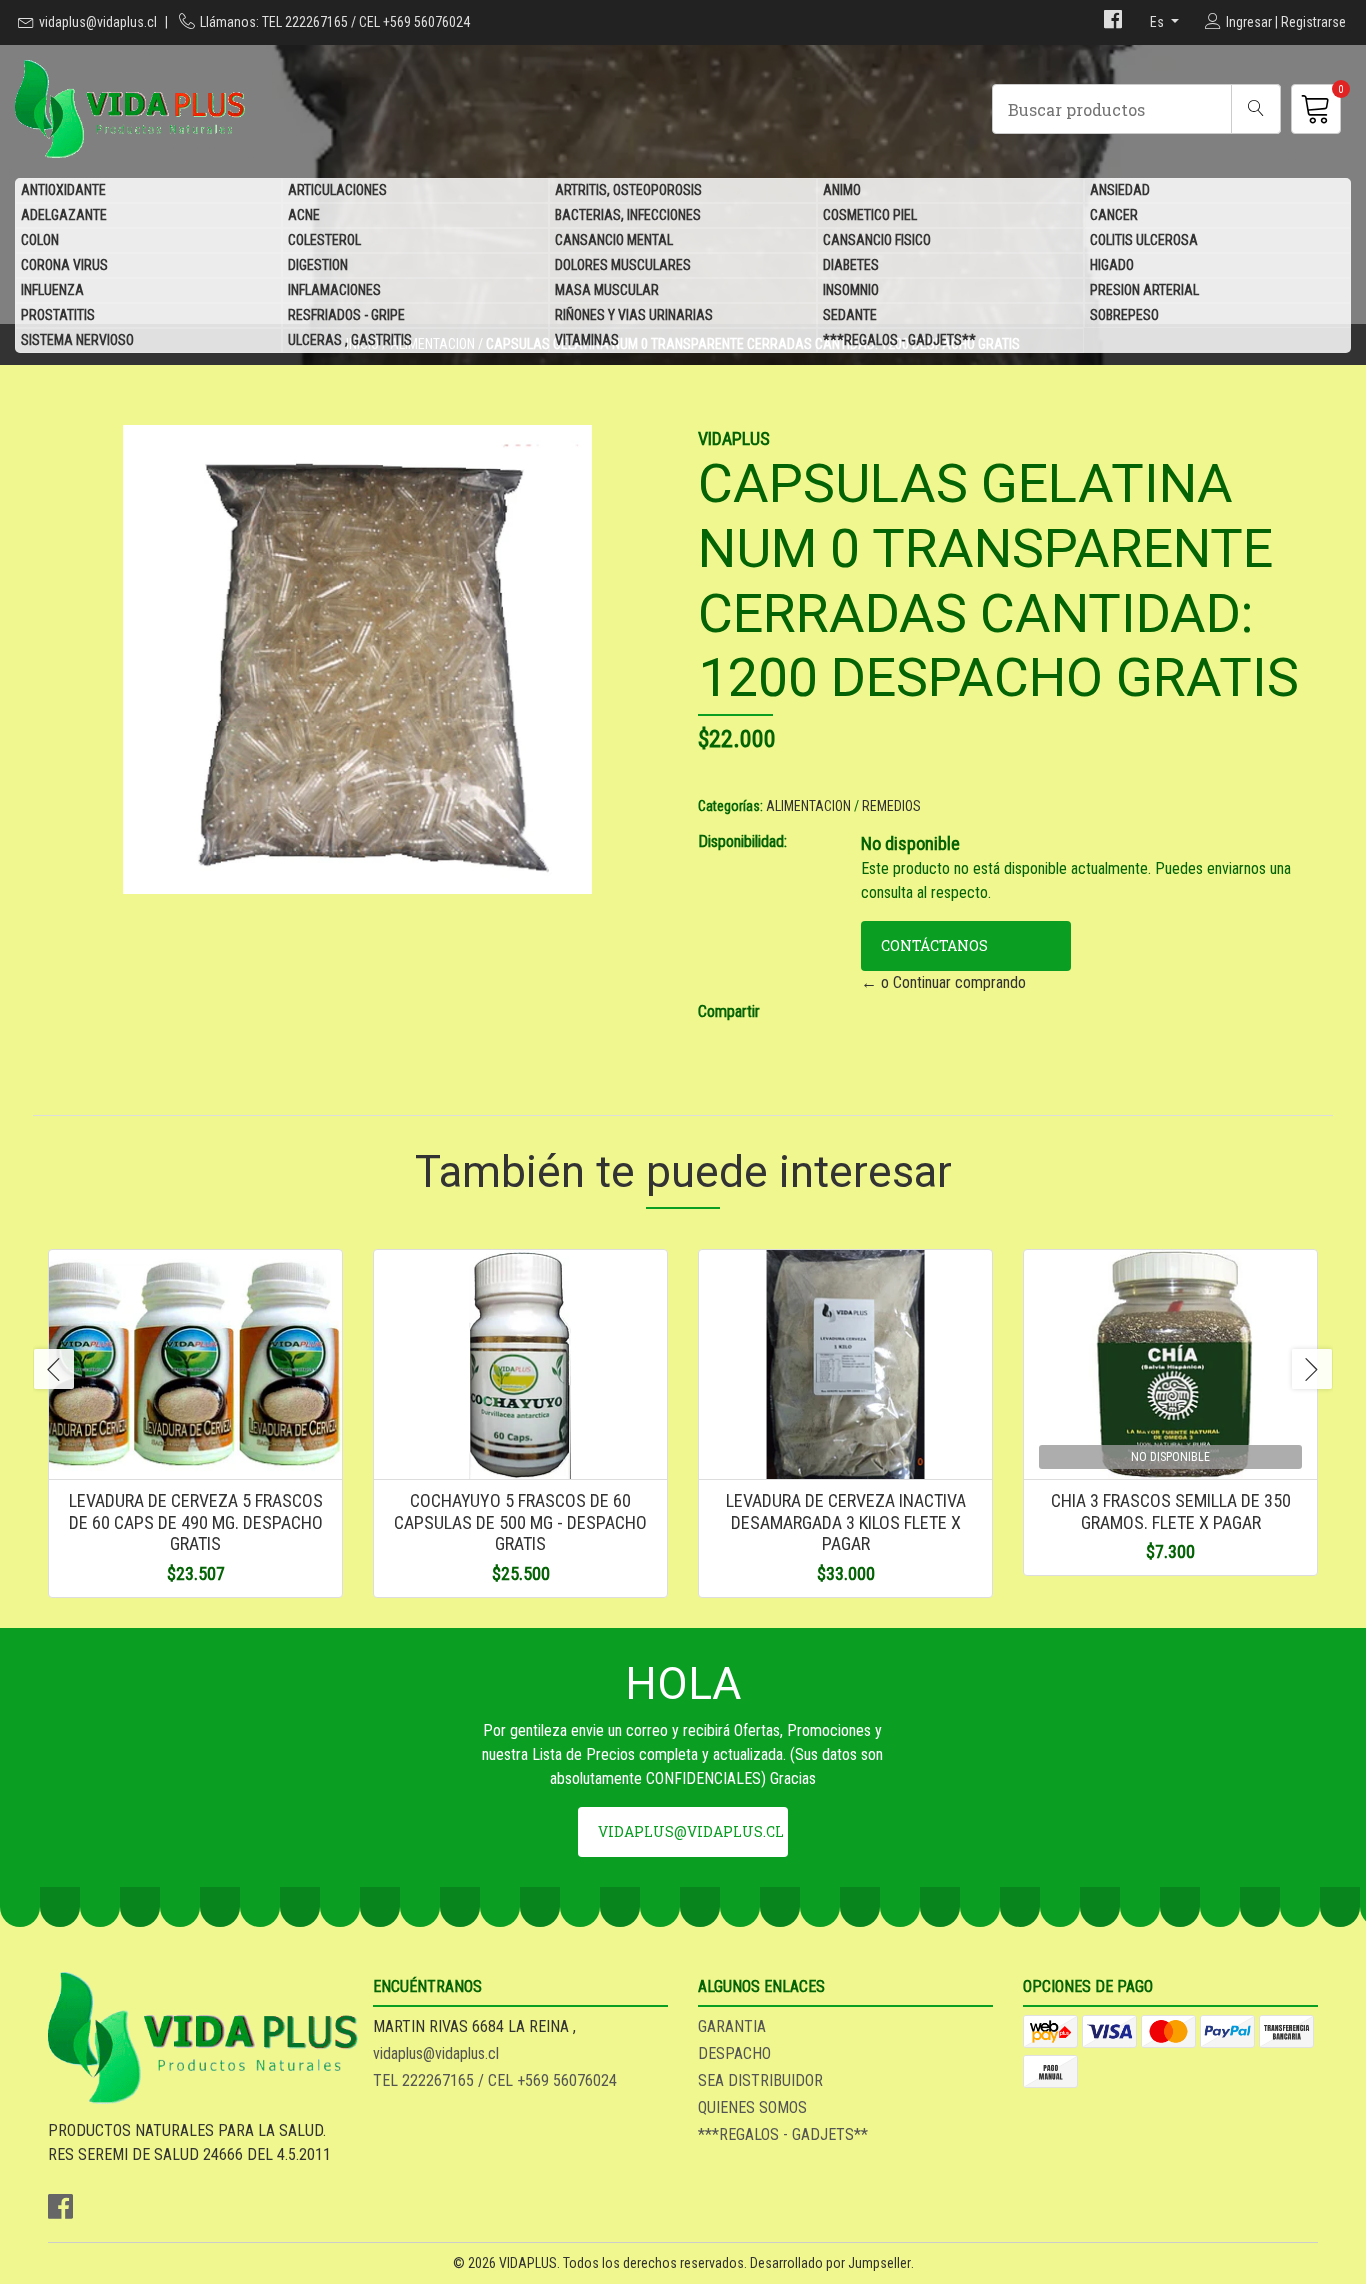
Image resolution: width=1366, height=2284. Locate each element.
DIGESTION (318, 265)
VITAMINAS (587, 340)
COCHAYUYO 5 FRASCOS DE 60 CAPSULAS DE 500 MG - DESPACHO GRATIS (520, 1522)
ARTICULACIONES (337, 190)
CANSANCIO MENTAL (614, 240)
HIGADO (1112, 265)
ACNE (304, 215)
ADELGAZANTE (64, 215)
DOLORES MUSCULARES (623, 265)
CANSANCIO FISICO (877, 240)
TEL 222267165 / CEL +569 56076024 (495, 2080)
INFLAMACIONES (334, 290)
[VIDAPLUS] (349, 109)
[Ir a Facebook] (1113, 22)
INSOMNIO (851, 290)
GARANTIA (732, 2026)
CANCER (1114, 215)
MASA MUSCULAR (607, 290)
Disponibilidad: (742, 841)
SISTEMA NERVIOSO (77, 340)
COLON (40, 240)
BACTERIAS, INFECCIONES (628, 215)
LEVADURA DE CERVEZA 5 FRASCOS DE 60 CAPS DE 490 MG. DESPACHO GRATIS (196, 1522)
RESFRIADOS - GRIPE (346, 315)
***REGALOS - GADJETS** (899, 340)
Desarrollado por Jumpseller (830, 2263)
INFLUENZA (52, 290)
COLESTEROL (324, 240)
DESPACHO (734, 2053)
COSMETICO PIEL (870, 215)
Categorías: (730, 806)
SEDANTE (850, 315)
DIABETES (851, 265)
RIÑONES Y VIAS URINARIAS (634, 315)
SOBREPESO (1124, 315)
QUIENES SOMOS (752, 2107)
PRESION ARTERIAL (1144, 290)
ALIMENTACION (808, 806)
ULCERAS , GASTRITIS (350, 340)
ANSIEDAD (1120, 190)
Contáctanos (934, 945)
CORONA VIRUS (64, 265)
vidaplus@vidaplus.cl (98, 22)
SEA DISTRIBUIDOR (760, 2080)
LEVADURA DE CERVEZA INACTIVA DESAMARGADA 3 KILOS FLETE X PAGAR (846, 1522)
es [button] (1158, 22)
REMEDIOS (891, 806)
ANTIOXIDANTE (63, 190)
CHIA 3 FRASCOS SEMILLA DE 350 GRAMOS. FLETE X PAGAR (1171, 1511)
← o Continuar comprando (943, 982)
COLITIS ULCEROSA (1144, 240)
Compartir (729, 1011)
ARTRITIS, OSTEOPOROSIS (628, 190)
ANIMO (842, 190)
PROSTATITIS (58, 315)
